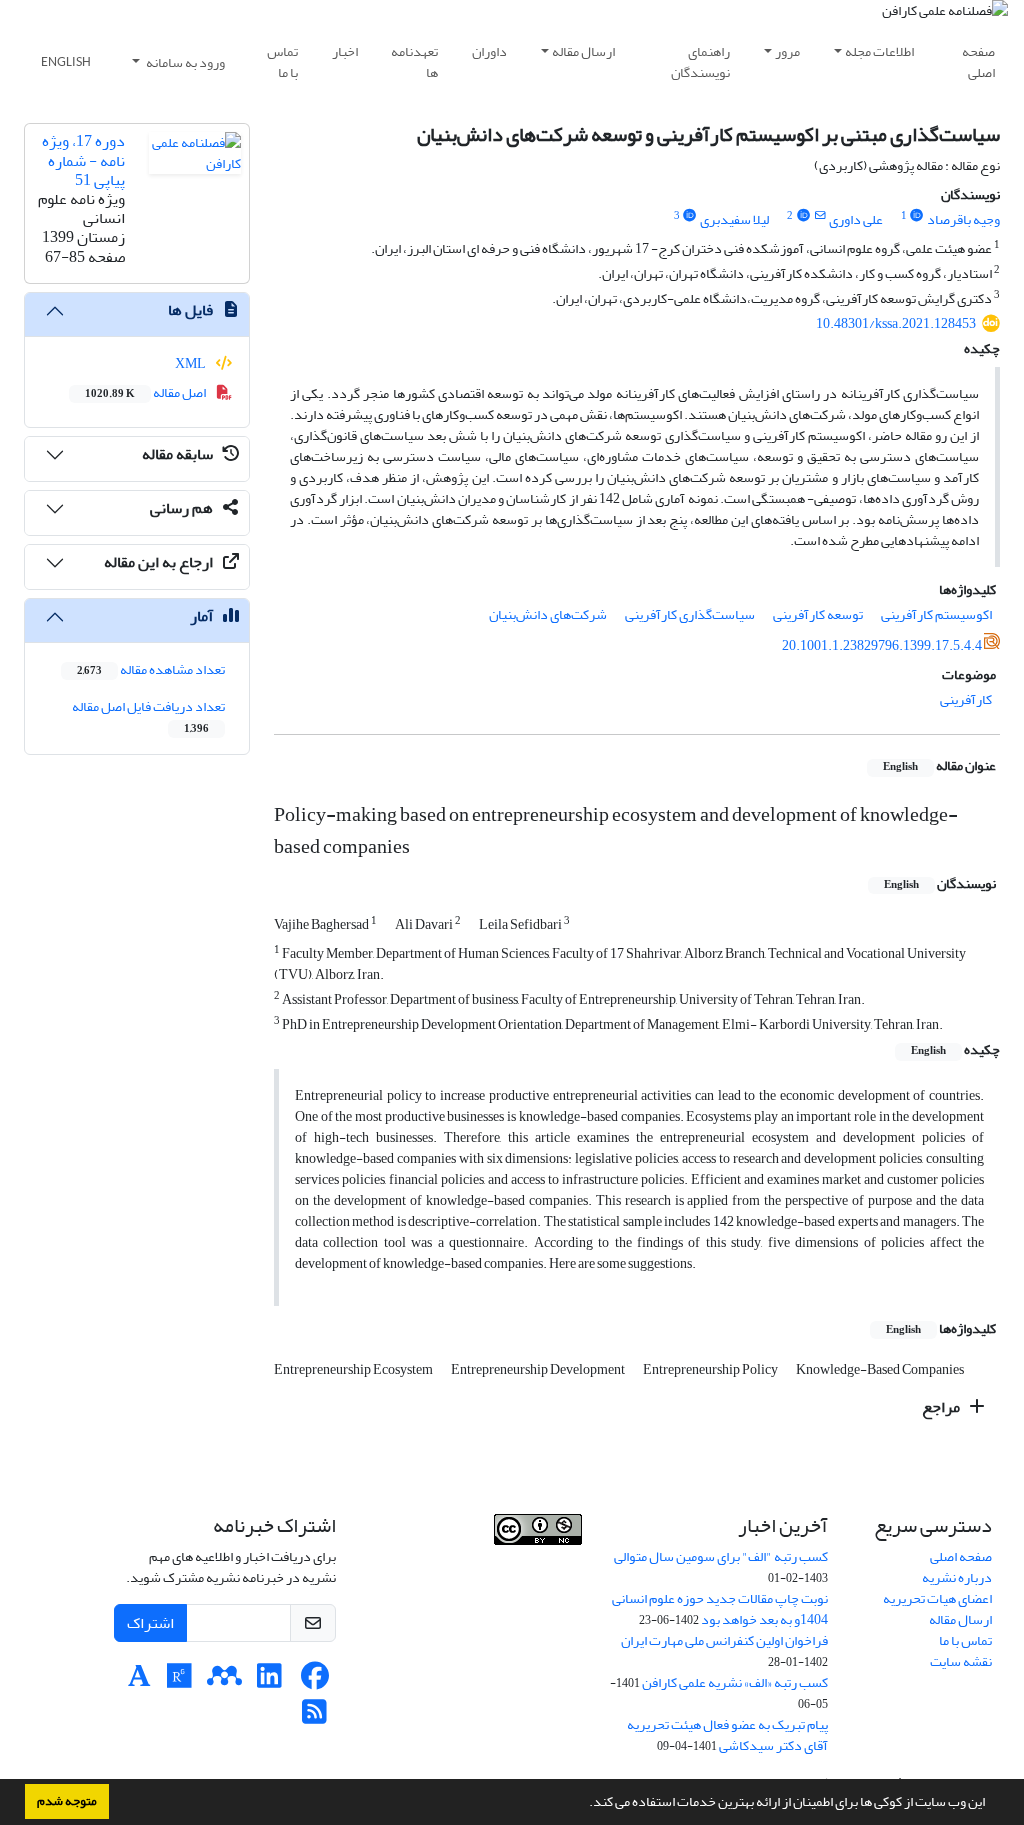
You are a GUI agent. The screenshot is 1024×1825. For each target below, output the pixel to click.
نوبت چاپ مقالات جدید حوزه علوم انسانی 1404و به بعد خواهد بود (720, 1609)
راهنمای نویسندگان (700, 62)
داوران (489, 51)
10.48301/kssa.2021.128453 (896, 323)
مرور (787, 51)
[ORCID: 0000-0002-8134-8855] (917, 216)
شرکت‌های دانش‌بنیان (548, 614)
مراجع (942, 1407)
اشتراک (150, 1623)
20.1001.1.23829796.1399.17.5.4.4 (882, 645)
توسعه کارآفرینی (818, 614)
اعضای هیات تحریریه (937, 1598)
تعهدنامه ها (414, 62)
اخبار (345, 51)
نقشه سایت (961, 1661)
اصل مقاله (146, 392)
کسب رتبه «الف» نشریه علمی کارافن (735, 1682)
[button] (584, 1804)
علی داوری (856, 219)
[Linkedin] (269, 1681)
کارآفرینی (966, 699)
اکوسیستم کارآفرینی (936, 614)
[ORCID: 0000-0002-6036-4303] (690, 216)
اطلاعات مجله (879, 51)
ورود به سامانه (184, 62)
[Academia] (139, 1681)
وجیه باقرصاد (963, 219)
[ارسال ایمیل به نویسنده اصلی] (819, 216)
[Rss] (314, 1717)
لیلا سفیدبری (734, 219)
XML (191, 363)
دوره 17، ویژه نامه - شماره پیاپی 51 (83, 160)
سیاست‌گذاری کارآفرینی (690, 614)
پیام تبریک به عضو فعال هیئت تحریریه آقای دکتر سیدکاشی (727, 1735)
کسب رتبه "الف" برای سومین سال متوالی (721, 1556)
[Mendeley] (224, 1681)
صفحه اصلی (978, 62)
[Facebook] (314, 1681)
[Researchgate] (179, 1681)
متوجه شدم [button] (67, 1801)
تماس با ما (282, 62)
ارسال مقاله (583, 51)
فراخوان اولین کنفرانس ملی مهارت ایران (724, 1640)
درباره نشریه (957, 1577)
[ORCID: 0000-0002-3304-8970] (803, 216)
